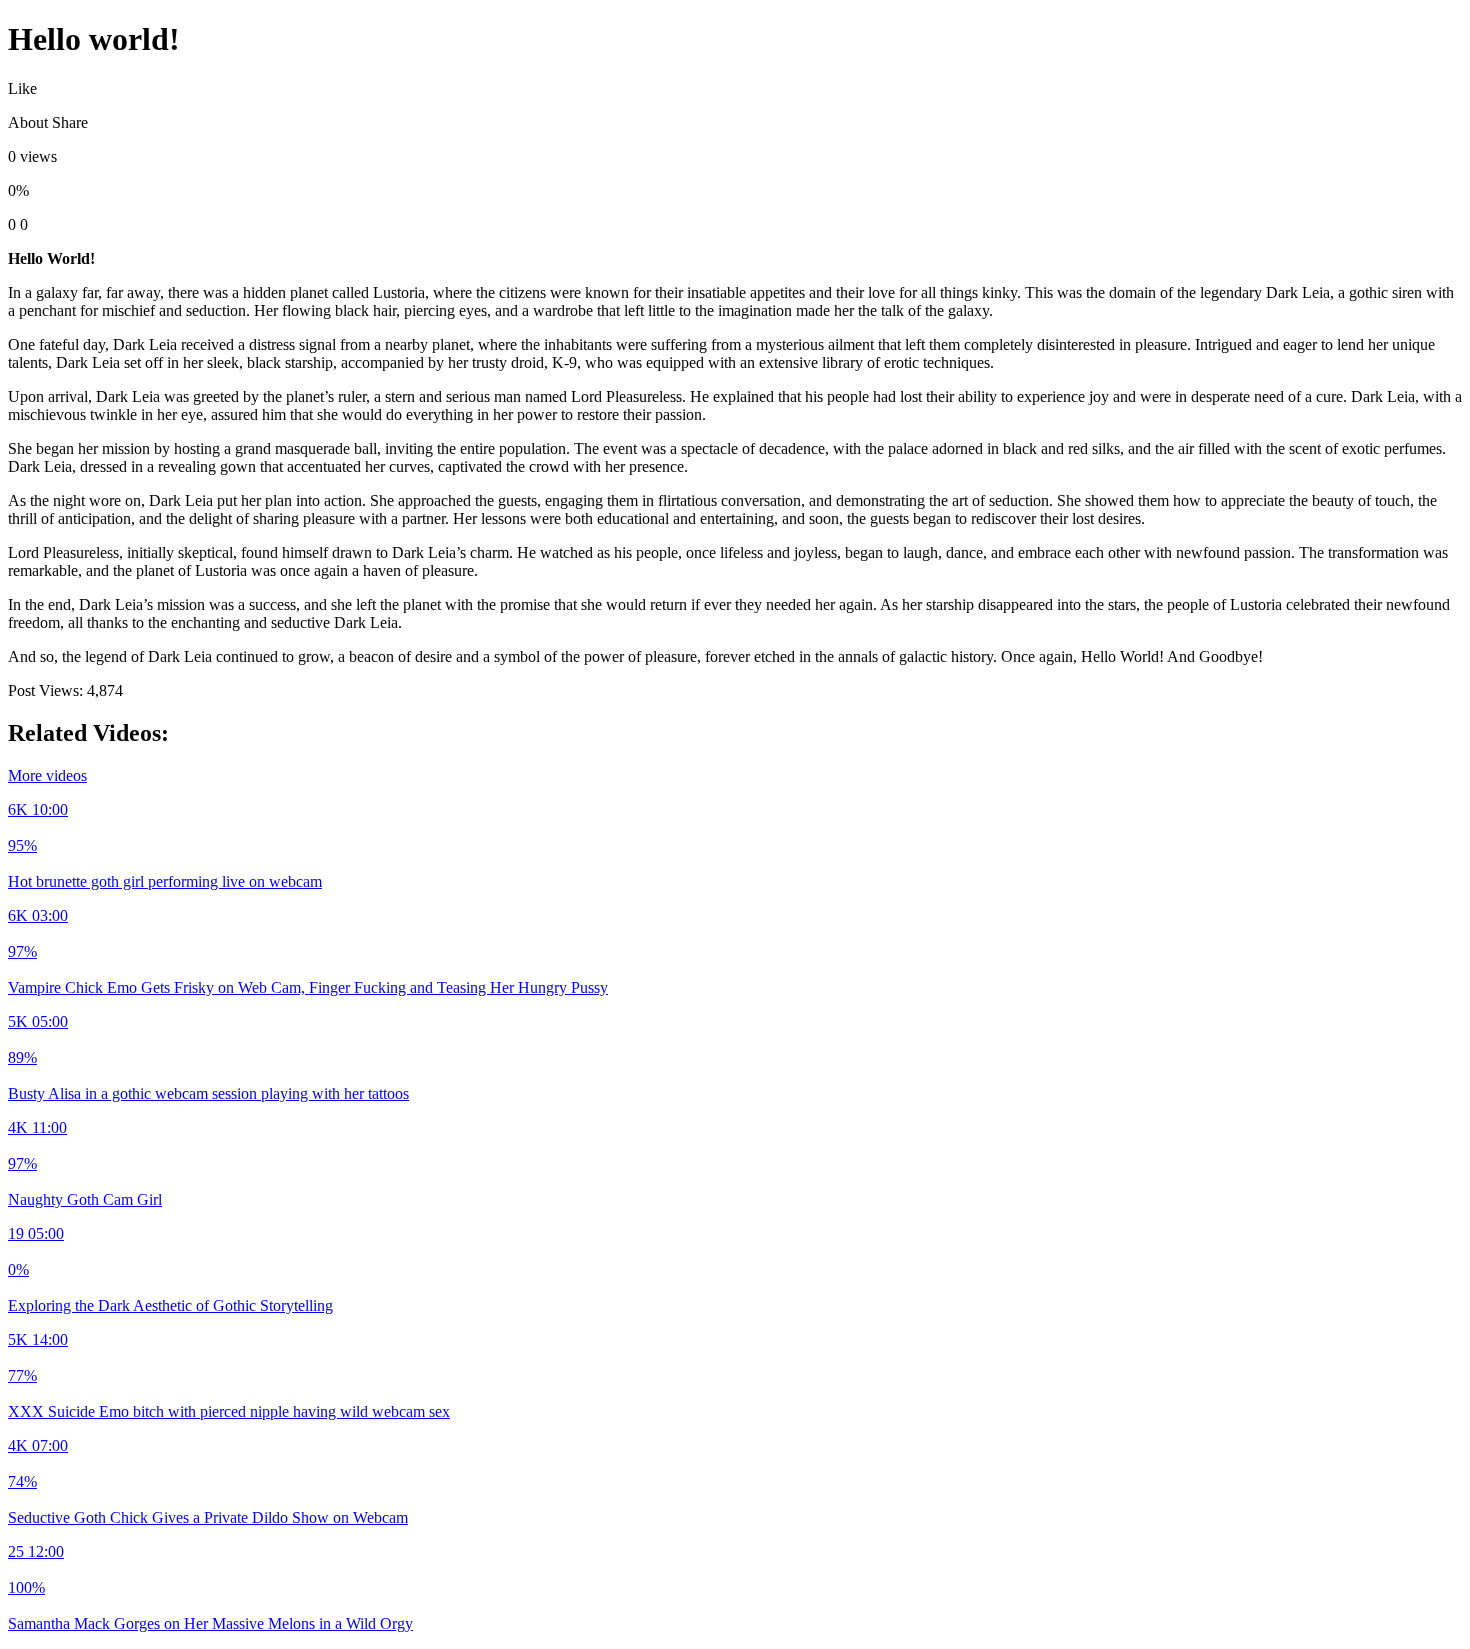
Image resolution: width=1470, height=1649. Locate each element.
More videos (47, 775)
